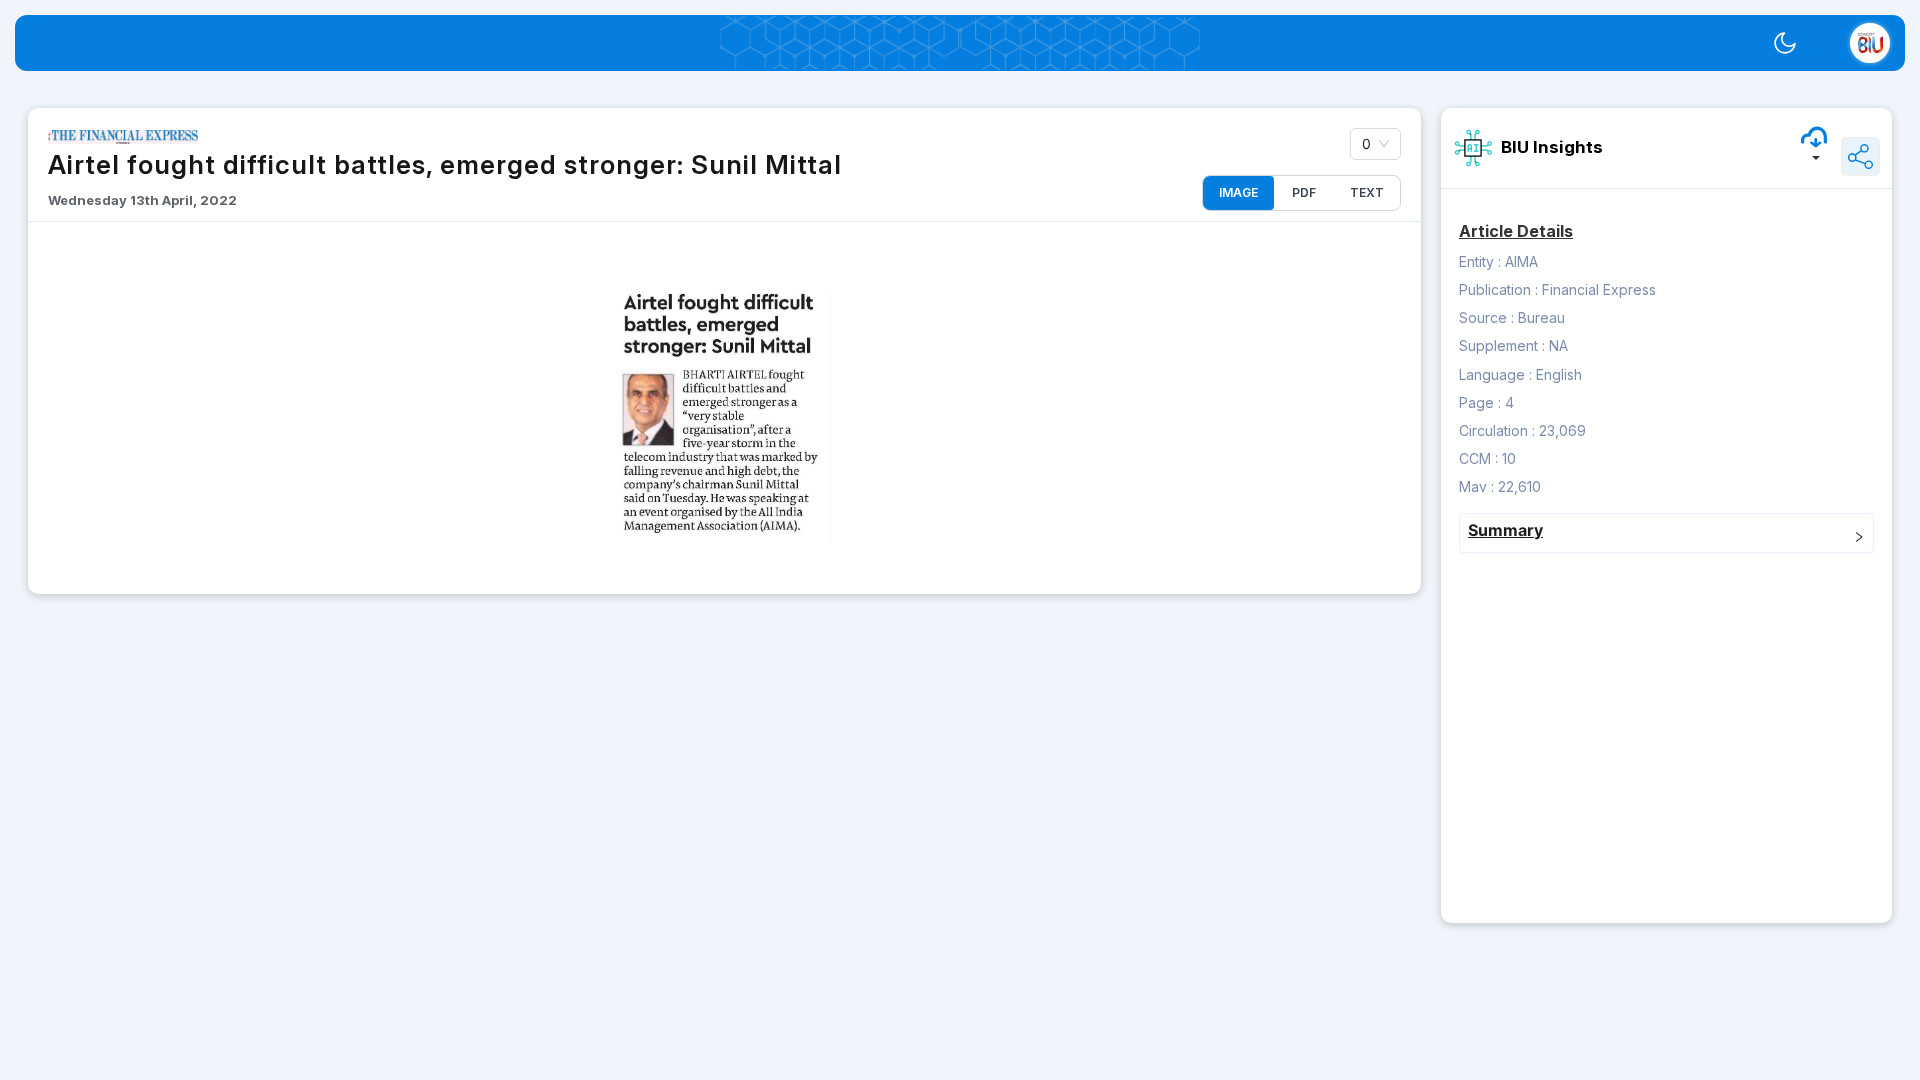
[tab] (1666, 533)
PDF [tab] (1304, 192)
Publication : (1498, 289)
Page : (1480, 402)
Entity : (1480, 261)
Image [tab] (1238, 192)
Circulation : (1497, 430)
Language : (1495, 374)
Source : (1486, 317)
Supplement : (1502, 345)
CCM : (1478, 458)
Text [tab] (1367, 192)
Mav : (1476, 486)
